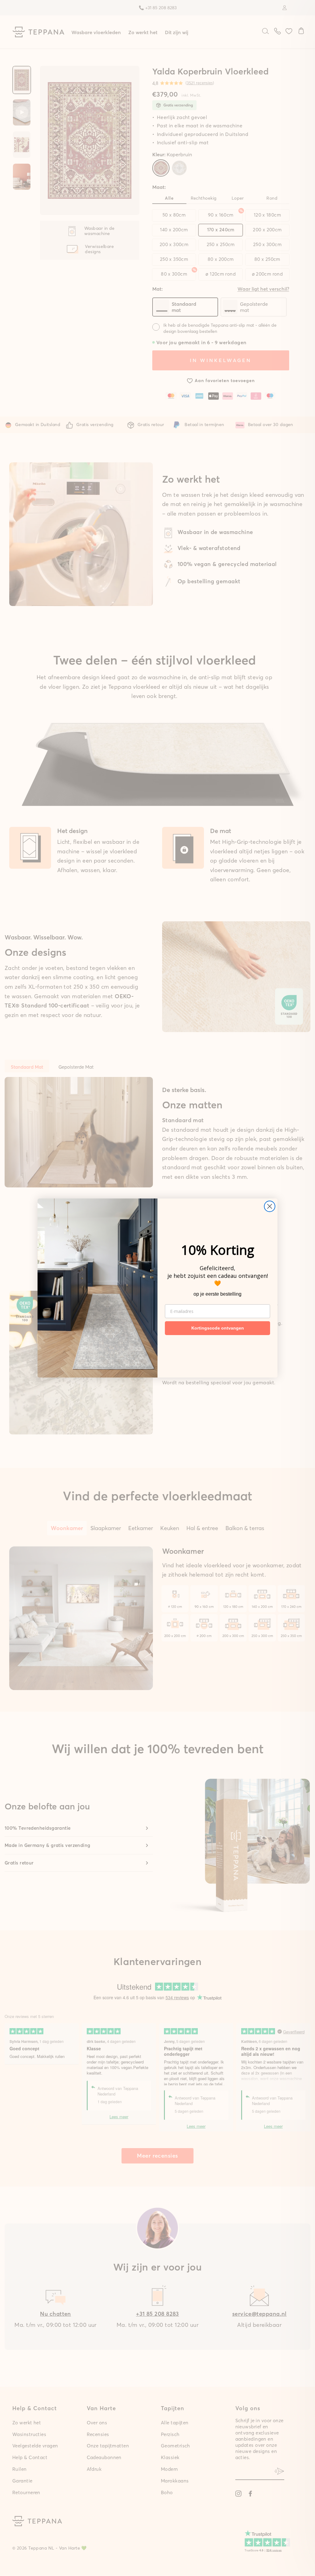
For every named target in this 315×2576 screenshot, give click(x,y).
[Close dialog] (270, 1206)
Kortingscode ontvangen (218, 1328)
